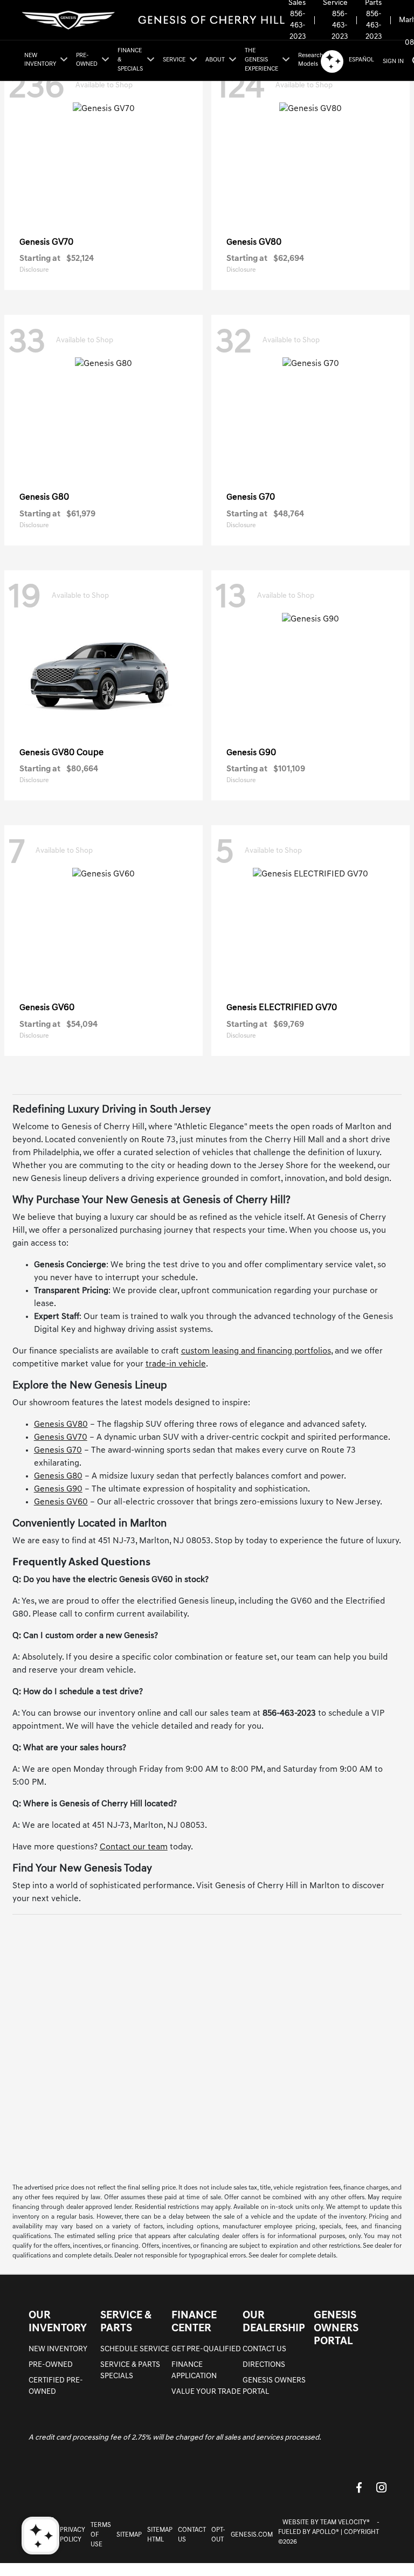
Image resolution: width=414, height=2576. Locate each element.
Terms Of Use (101, 2535)
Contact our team (134, 1847)
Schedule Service (135, 2349)
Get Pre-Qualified (206, 2349)
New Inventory (58, 2349)
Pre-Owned (51, 2365)
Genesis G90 (58, 1489)
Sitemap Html (160, 2535)
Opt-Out (218, 2535)
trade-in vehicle (176, 1364)
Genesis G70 (58, 1451)
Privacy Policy (73, 2535)
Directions (264, 2365)
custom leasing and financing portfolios (256, 1351)
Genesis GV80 (61, 1425)
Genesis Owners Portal (336, 2329)
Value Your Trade (206, 2392)
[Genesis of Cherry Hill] (154, 20)
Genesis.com (252, 2535)
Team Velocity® (345, 2523)
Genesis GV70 (61, 1438)
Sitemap (129, 2535)
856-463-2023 (298, 26)
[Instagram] (382, 2487)
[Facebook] (359, 2487)
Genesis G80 (58, 1476)
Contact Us (264, 2349)
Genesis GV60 (61, 1502)
